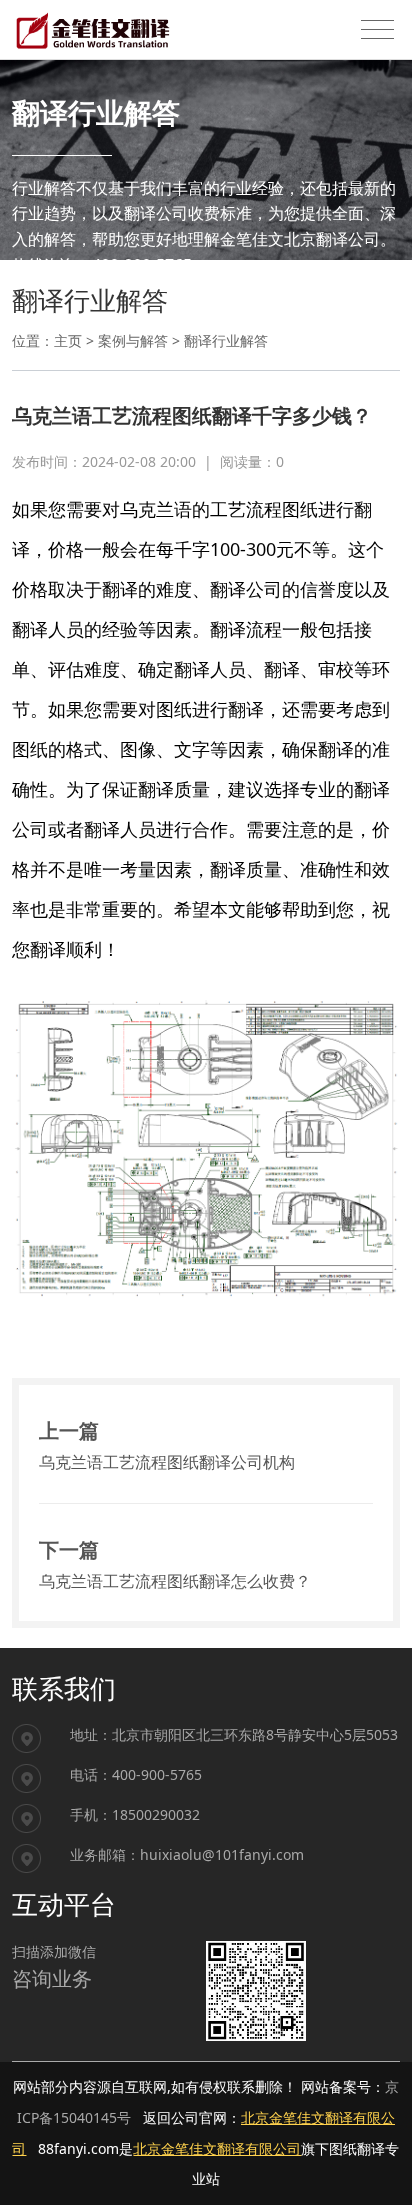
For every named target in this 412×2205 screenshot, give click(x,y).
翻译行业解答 (226, 340)
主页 (68, 340)
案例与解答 (133, 340)
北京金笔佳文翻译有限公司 (217, 2148)
